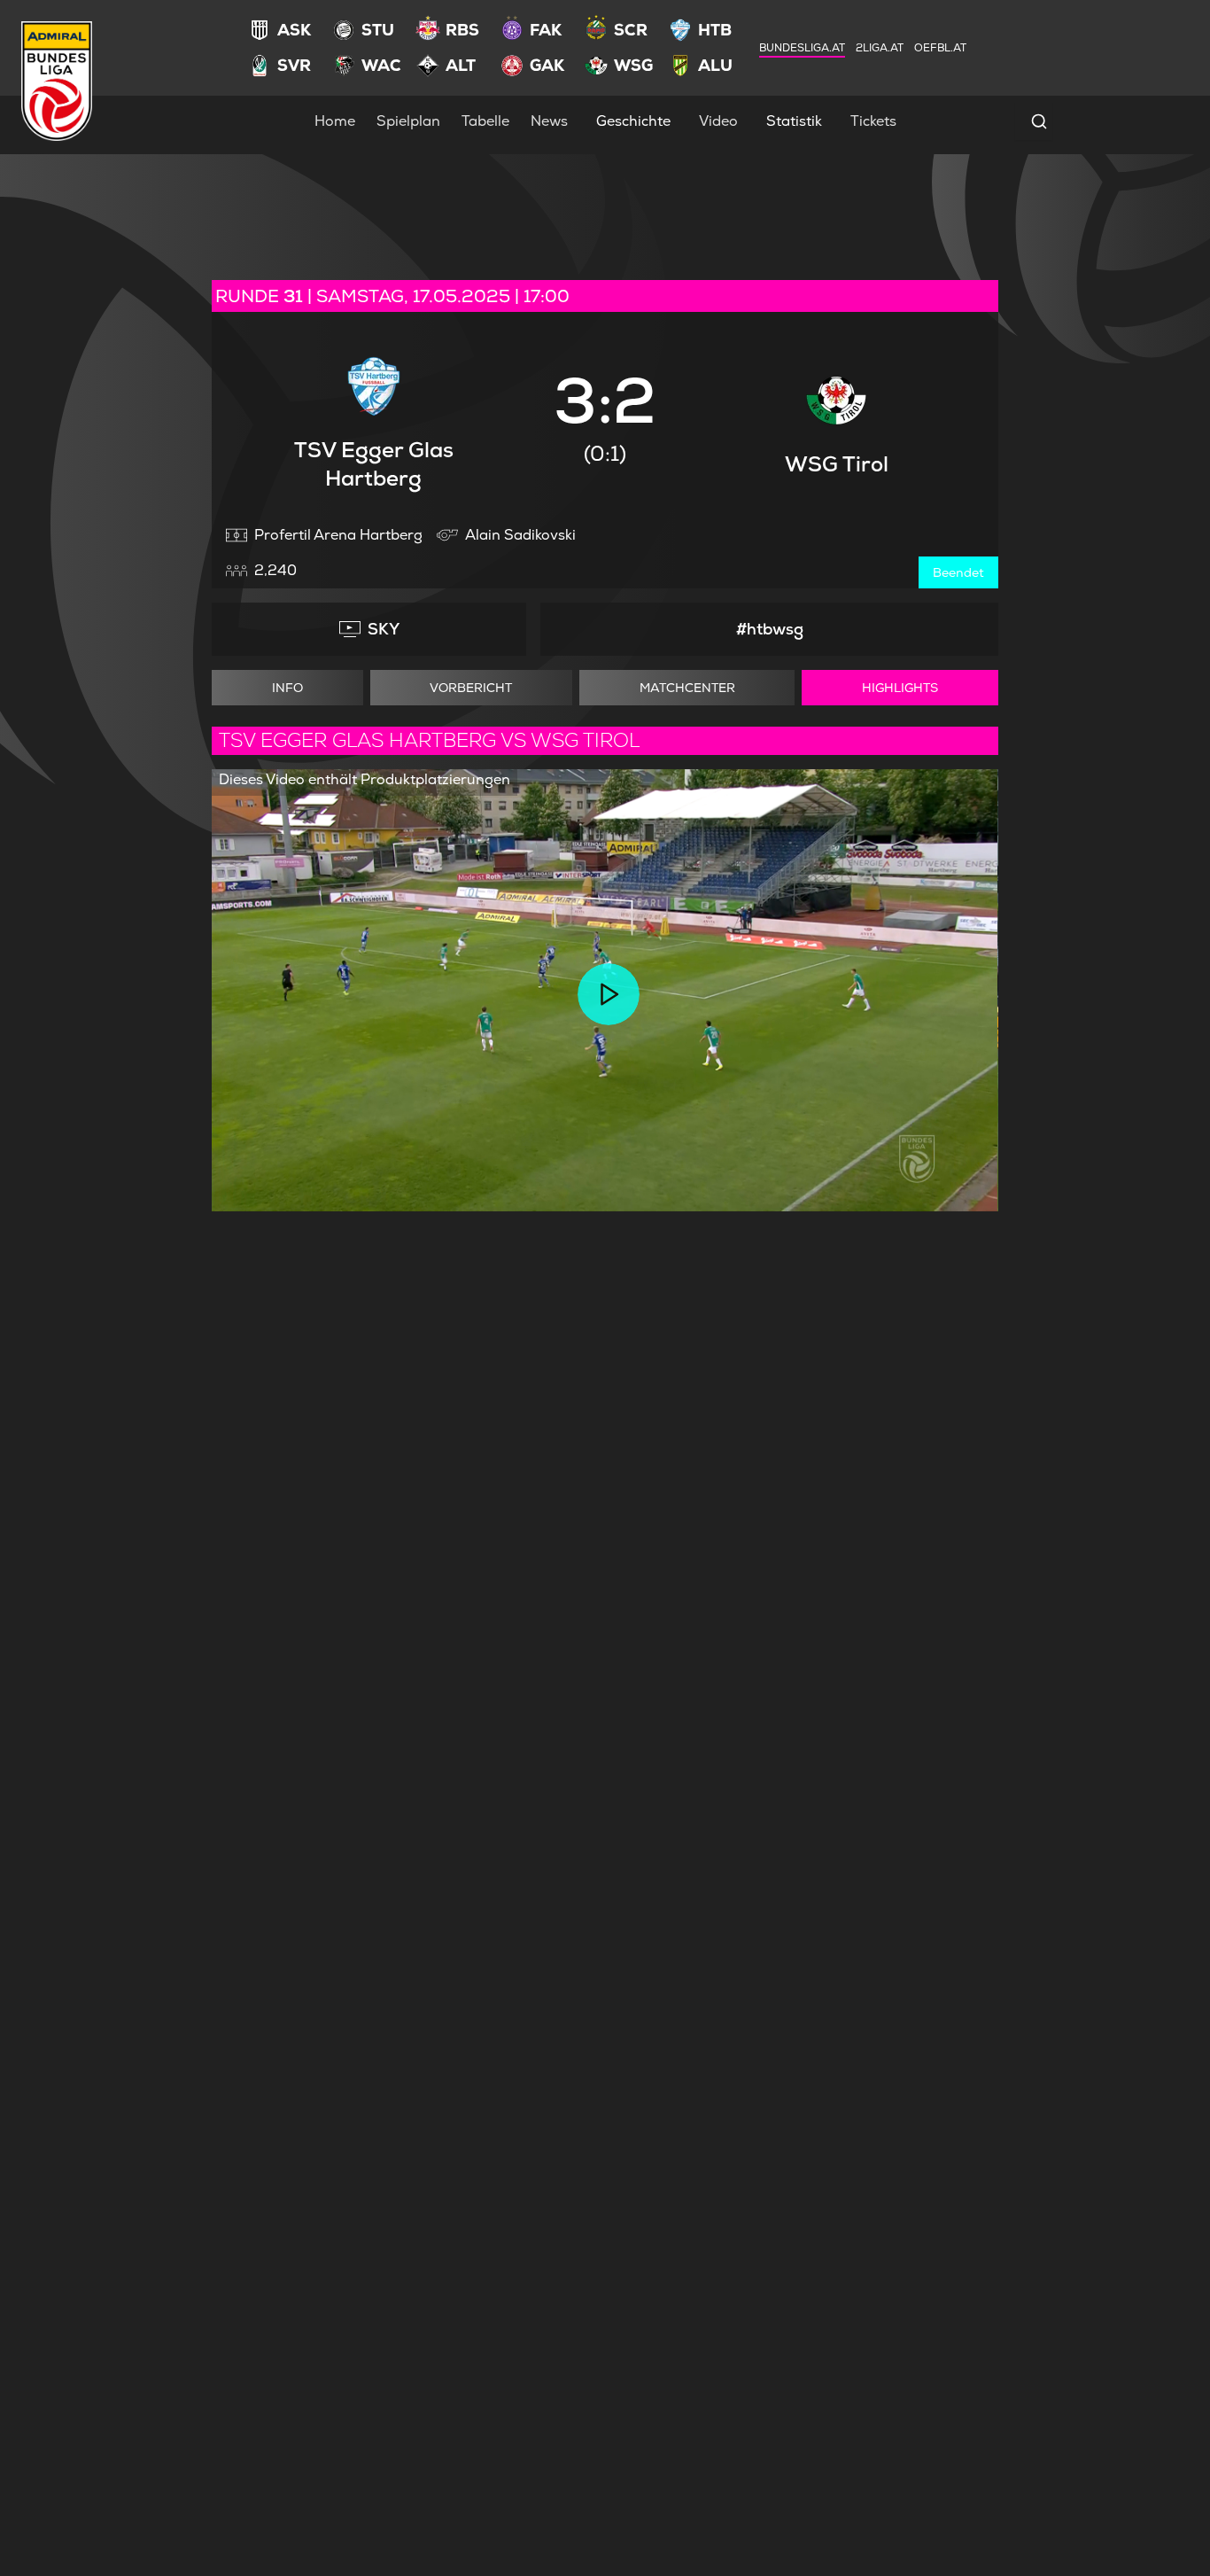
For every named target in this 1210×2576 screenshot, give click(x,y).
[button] (609, 994)
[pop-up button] (942, 1183)
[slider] (605, 1155)
